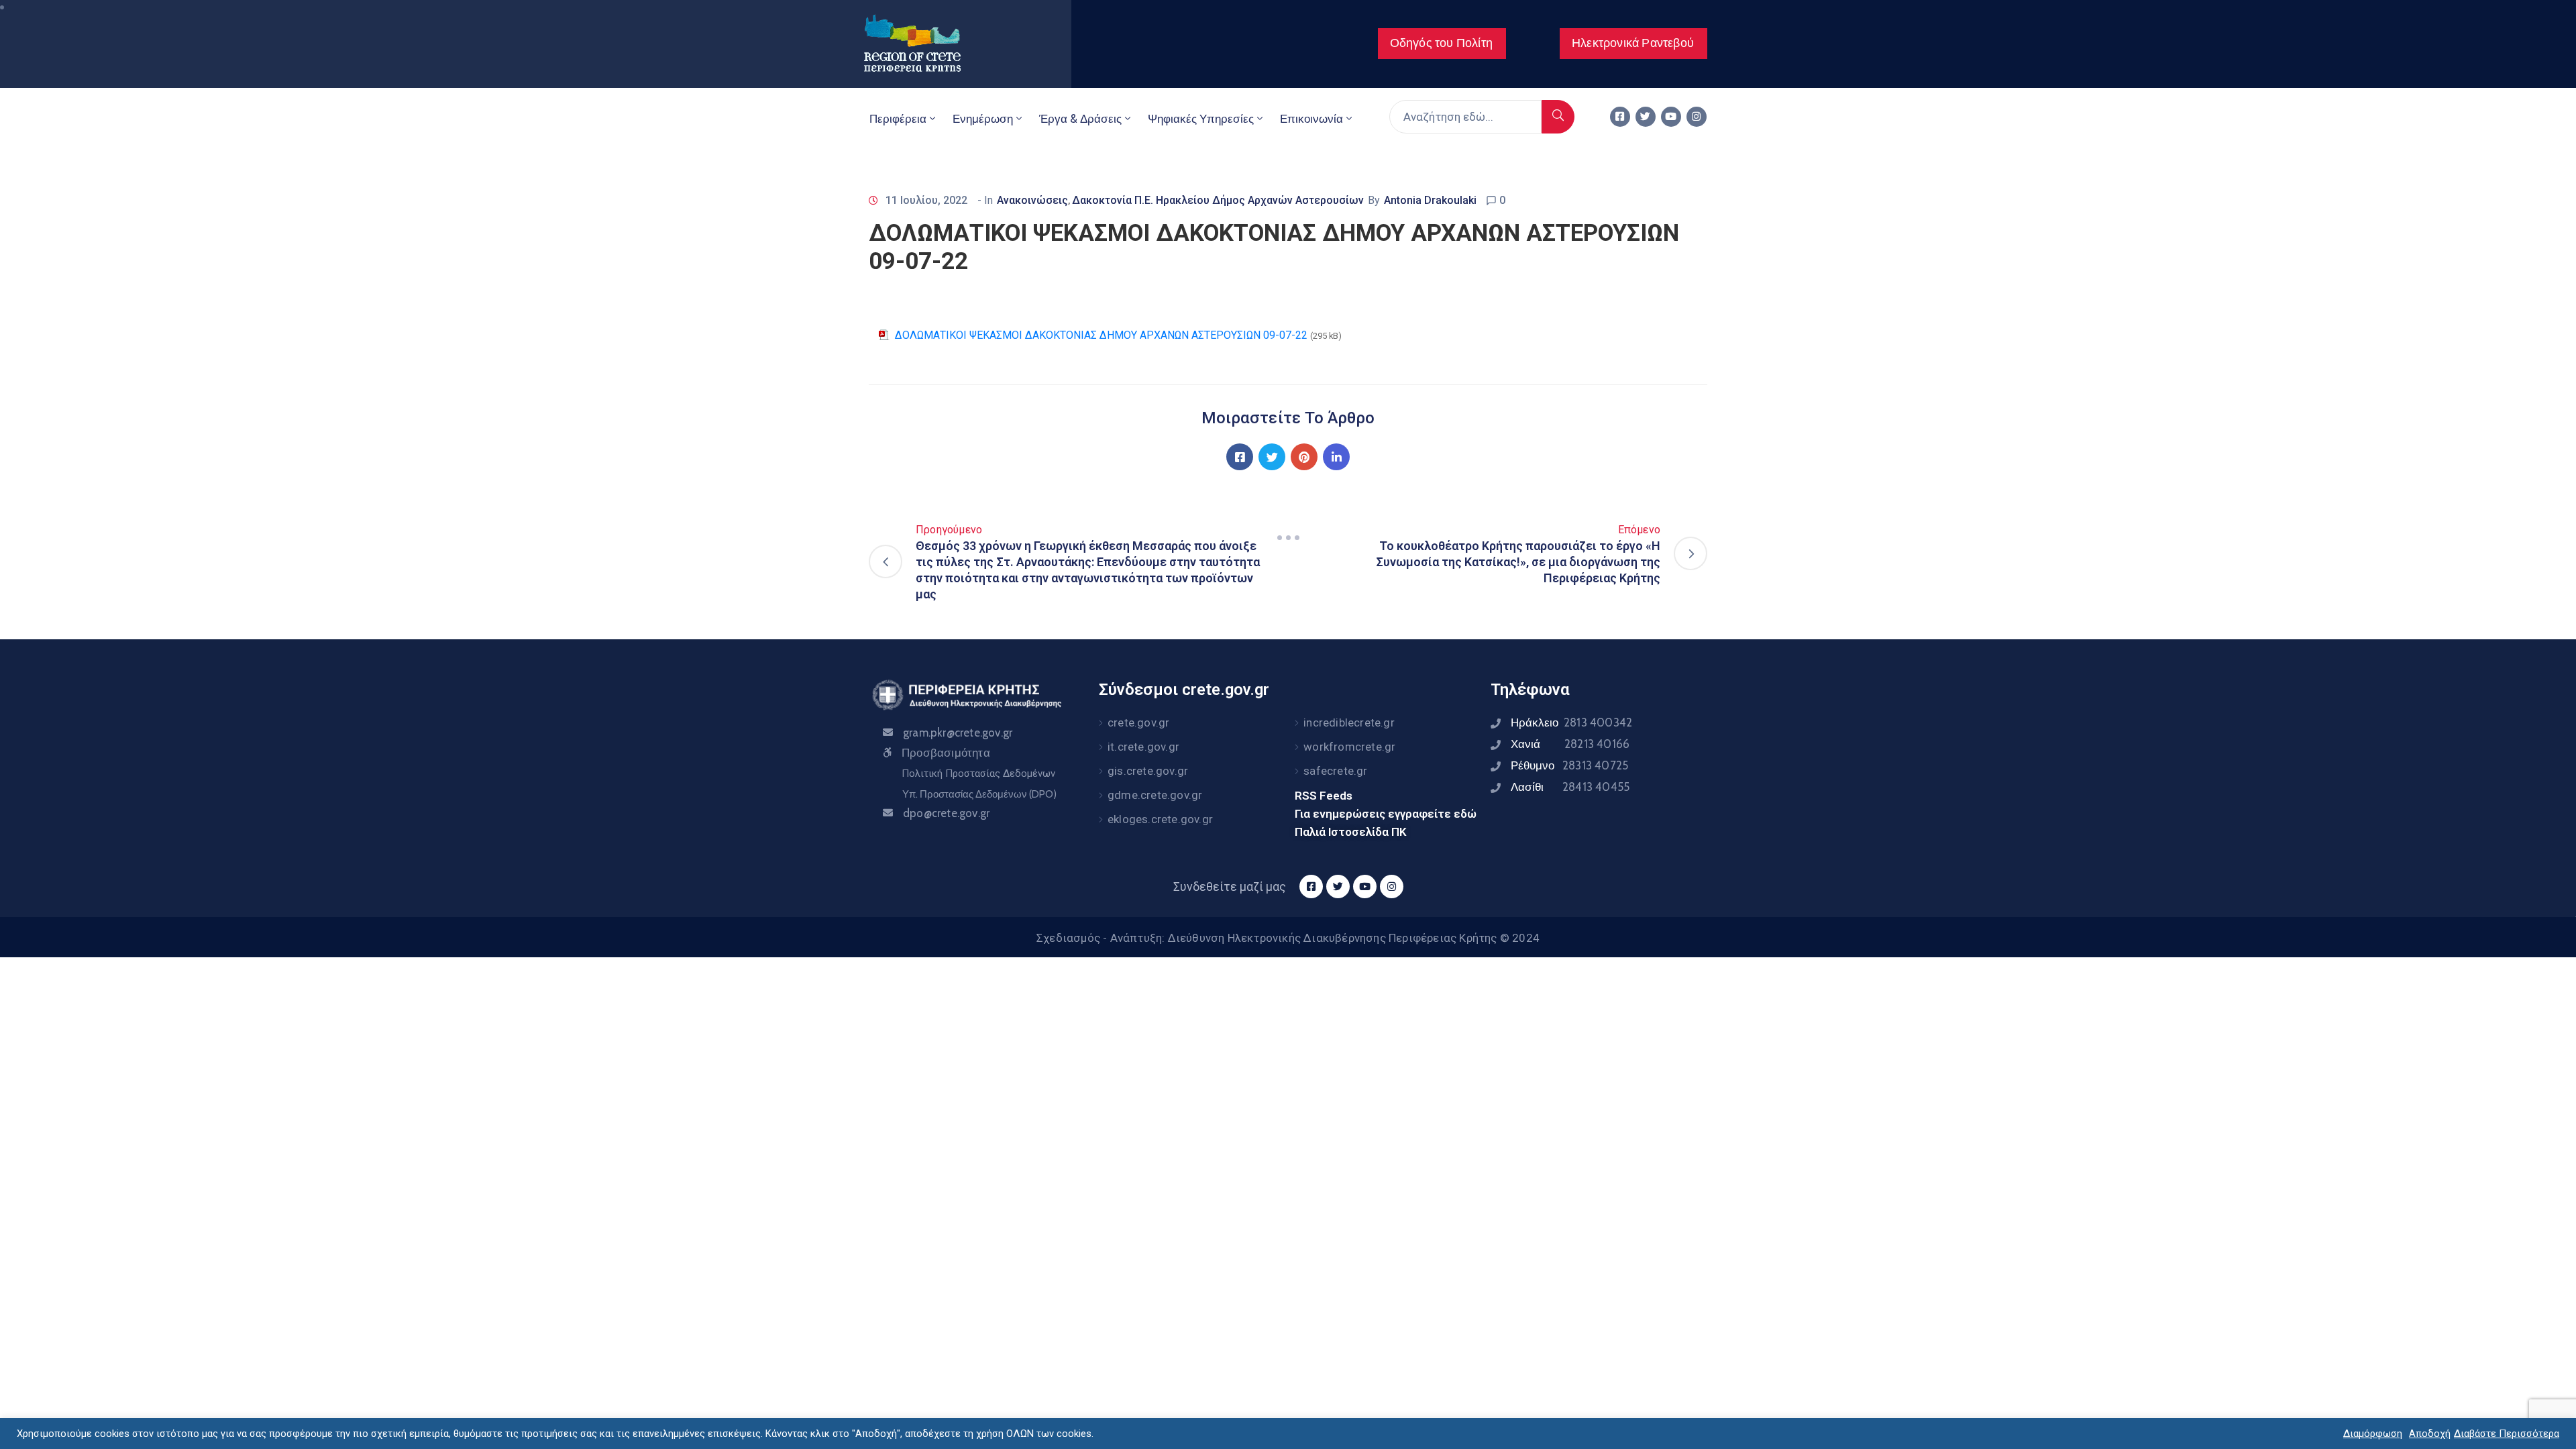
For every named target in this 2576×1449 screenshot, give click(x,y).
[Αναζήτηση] (1558, 117)
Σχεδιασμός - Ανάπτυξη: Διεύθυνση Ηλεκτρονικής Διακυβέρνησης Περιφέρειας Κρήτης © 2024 (1288, 938)
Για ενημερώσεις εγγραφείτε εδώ (1386, 814)
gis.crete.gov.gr (1148, 771)
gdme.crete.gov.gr (1155, 795)
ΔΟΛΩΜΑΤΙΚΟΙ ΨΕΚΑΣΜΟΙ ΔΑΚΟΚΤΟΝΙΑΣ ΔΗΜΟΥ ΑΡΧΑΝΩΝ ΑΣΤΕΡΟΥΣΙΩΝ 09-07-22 (1101, 335)
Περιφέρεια (898, 119)
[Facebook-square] (1620, 117)
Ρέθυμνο (1569, 765)
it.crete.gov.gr (1143, 747)
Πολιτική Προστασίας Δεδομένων (978, 773)
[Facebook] (1240, 457)
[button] (1442, 44)
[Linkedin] (1336, 457)
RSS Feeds (1324, 796)
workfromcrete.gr (1349, 747)
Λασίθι (1570, 787)
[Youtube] (1671, 117)
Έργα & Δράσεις (1080, 119)
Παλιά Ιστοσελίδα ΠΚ (1351, 832)
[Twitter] (1646, 117)
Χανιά (1570, 744)
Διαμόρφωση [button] (2373, 1434)
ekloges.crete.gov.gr (1160, 819)
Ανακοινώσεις (1032, 200)
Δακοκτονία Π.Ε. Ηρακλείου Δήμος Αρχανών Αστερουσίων (1218, 200)
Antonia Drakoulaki (1430, 200)
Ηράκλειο (1571, 722)
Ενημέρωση (983, 119)
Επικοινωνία (1311, 119)
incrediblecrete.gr (1349, 722)
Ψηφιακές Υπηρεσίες (1201, 119)
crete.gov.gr (1138, 722)
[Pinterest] (1304, 457)
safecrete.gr (1335, 771)
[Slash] (1288, 537)
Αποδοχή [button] (2430, 1434)
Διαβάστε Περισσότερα (2507, 1434)
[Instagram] (1697, 117)
